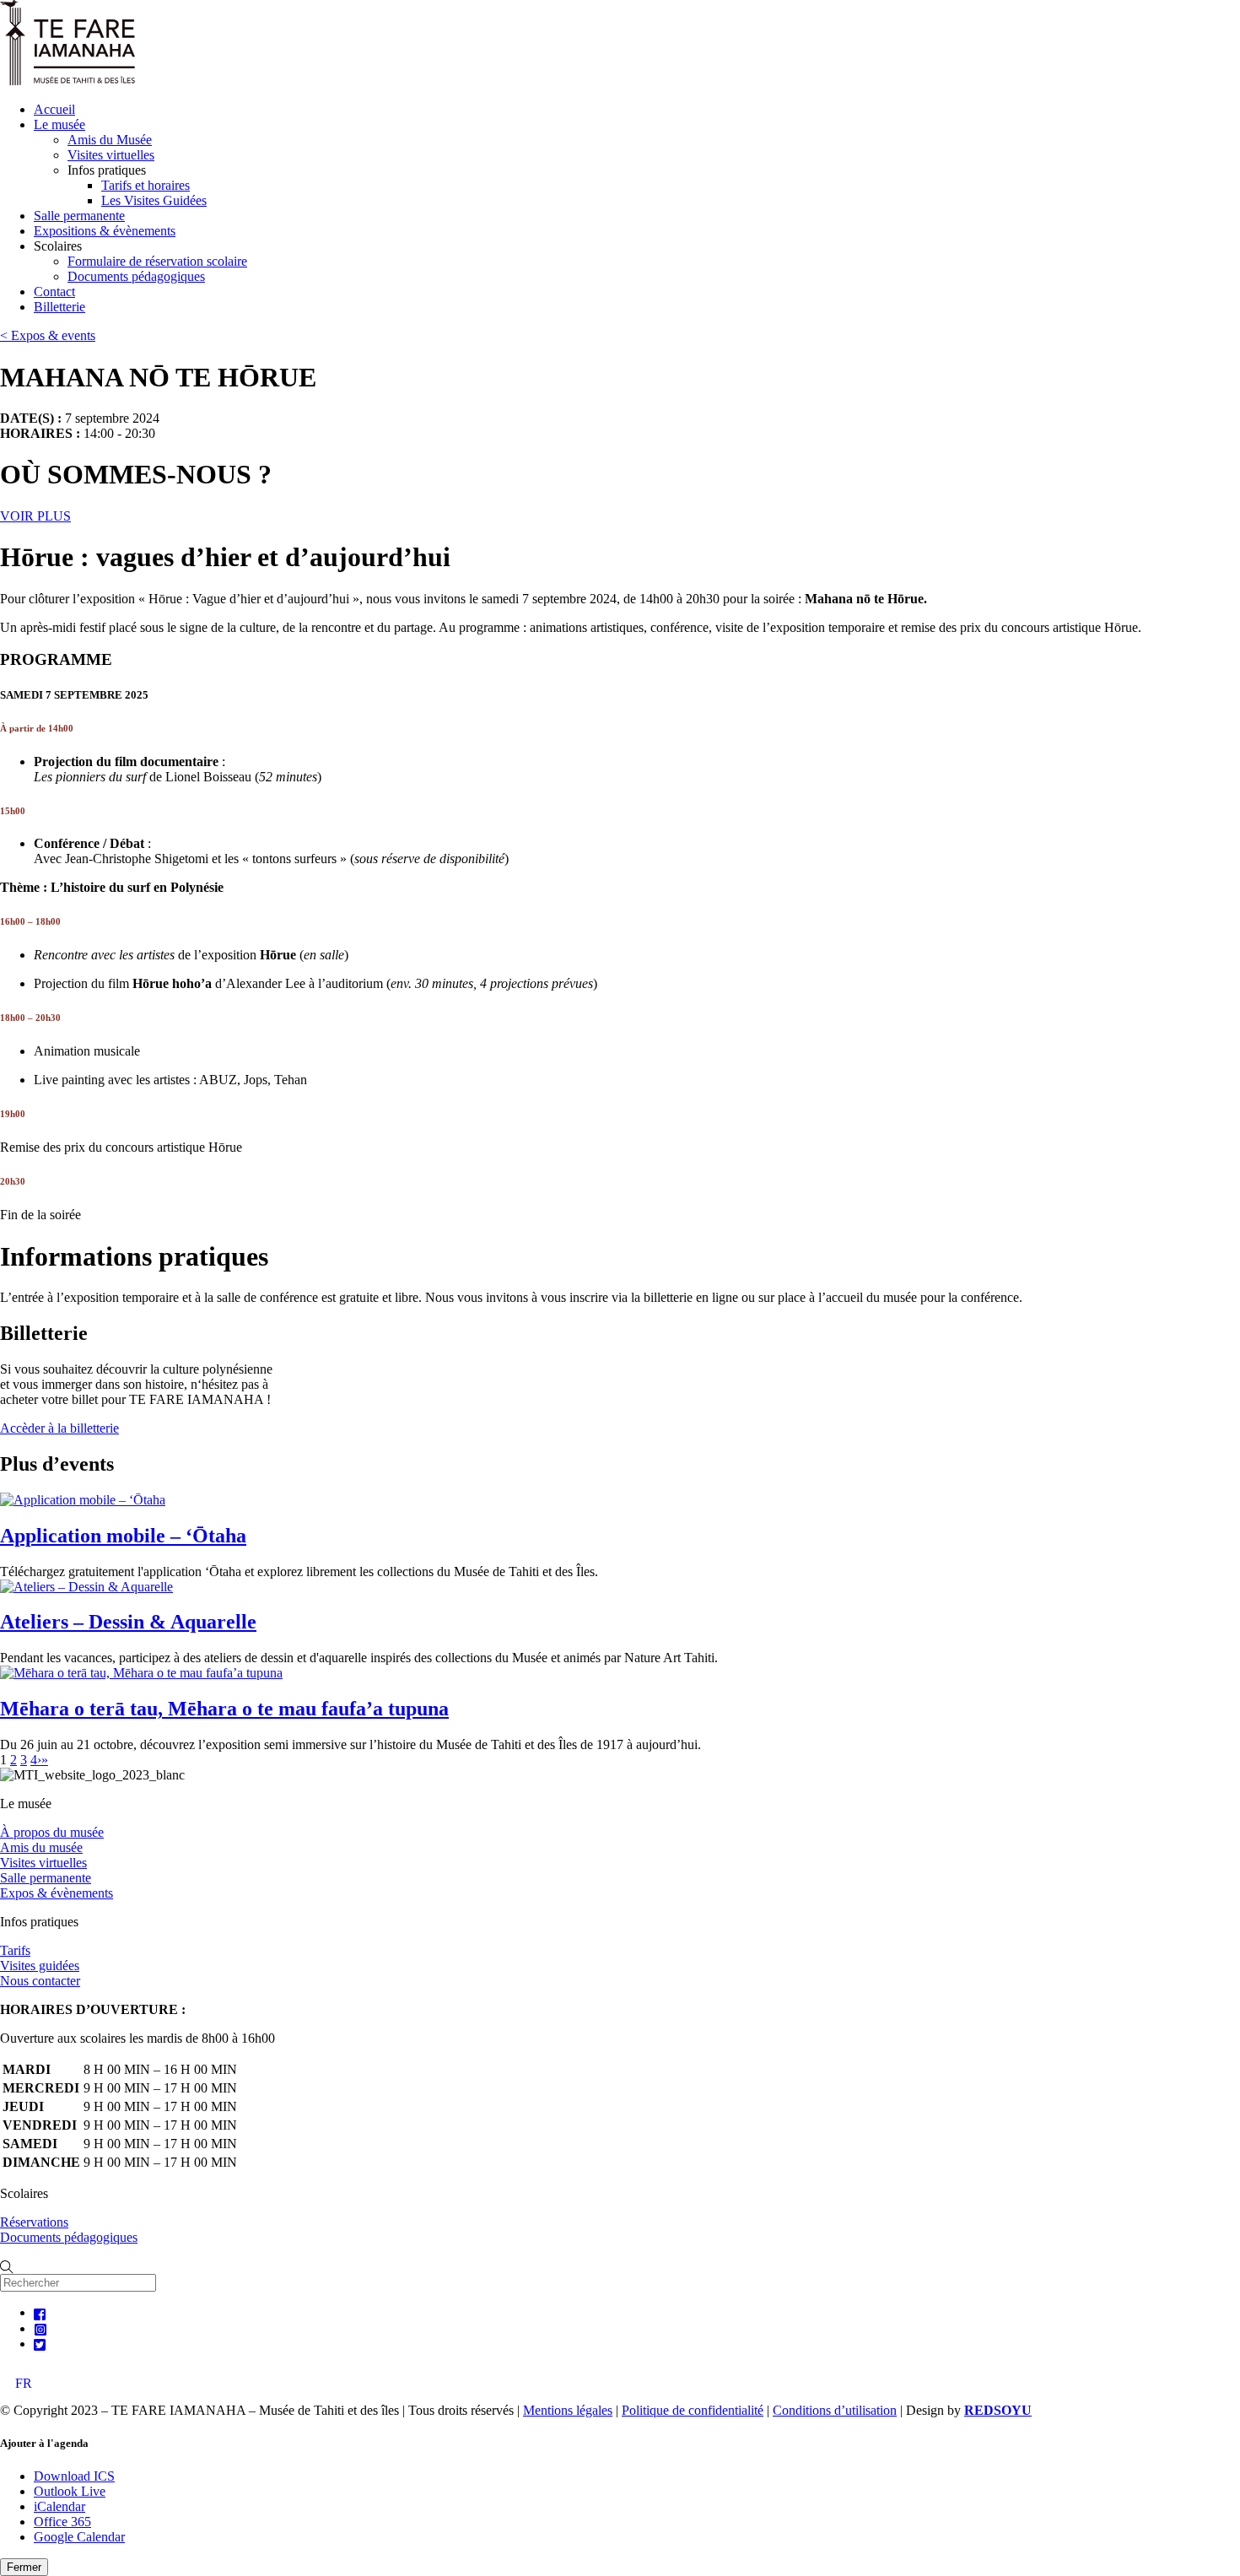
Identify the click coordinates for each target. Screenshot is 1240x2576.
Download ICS (74, 2476)
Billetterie (59, 307)
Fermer (24, 2567)
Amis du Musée (110, 140)
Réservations (34, 2222)
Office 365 (62, 2522)
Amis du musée (41, 1847)
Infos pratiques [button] (107, 170)
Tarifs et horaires (146, 185)
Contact (54, 292)
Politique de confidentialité (693, 2410)
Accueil (54, 109)
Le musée (59, 124)
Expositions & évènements (105, 231)
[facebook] (40, 2312)
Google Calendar (79, 2537)
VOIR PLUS (35, 516)
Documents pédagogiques (136, 276)
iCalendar (59, 2506)
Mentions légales (568, 2410)
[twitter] (40, 2344)
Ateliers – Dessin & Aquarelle (128, 1622)
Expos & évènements (57, 1893)
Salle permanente (79, 216)
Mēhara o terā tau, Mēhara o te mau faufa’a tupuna (224, 1709)
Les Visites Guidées (154, 200)
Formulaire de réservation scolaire (157, 261)
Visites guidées (40, 1966)
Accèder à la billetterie (59, 1428)
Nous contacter (40, 1981)
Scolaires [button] (58, 246)
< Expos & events (48, 335)
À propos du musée (52, 1832)
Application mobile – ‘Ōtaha (123, 1536)
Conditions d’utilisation (835, 2410)
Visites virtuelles (111, 155)
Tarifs (15, 1950)
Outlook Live (70, 2491)
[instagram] (40, 2328)
